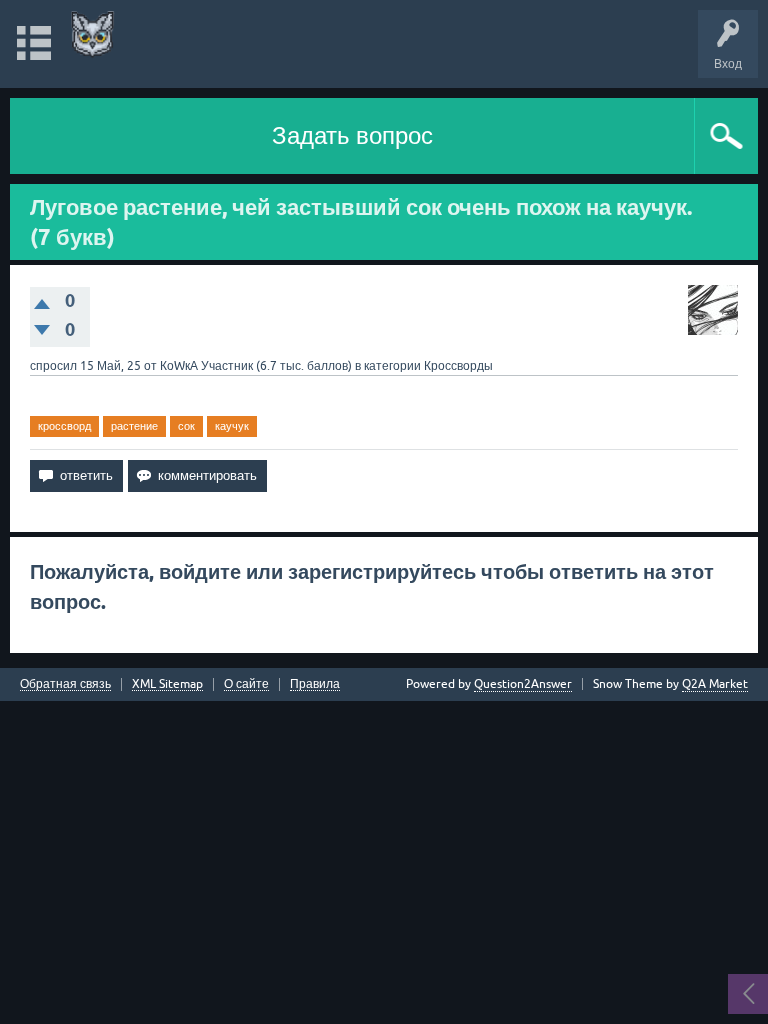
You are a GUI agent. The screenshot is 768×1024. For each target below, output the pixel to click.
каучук (232, 426)
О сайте (246, 684)
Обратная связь (65, 684)
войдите (200, 572)
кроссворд (64, 426)
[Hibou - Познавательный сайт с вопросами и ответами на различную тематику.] (92, 34)
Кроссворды (458, 366)
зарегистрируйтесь (382, 572)
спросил (53, 366)
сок (186, 426)
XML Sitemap (167, 684)
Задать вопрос (352, 135)
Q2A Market (715, 684)
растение (134, 426)
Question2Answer (523, 684)
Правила (315, 684)
